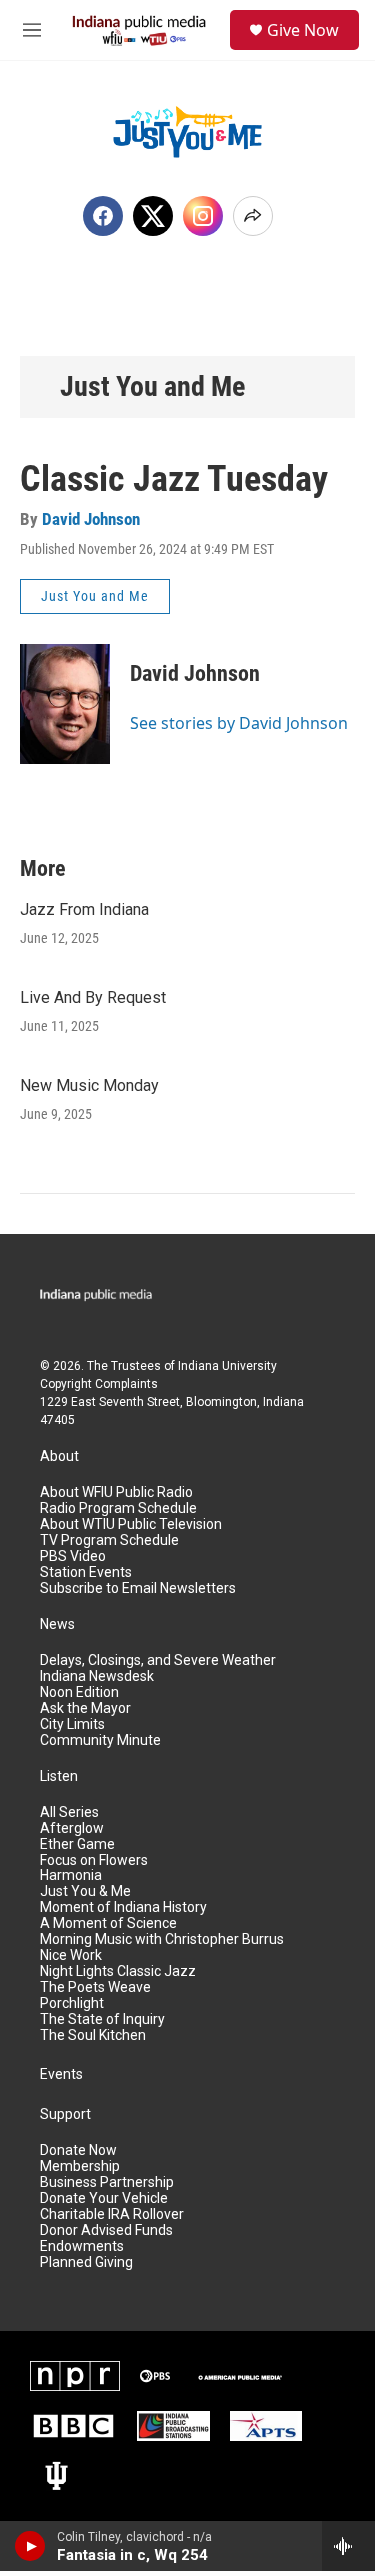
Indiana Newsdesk (97, 1676)
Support (65, 2114)
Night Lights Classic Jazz (118, 1971)
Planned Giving (86, 2262)
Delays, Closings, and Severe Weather (158, 1660)
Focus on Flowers (94, 1860)
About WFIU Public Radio (116, 1492)
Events (61, 2074)
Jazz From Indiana (84, 909)
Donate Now (78, 2150)
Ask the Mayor (85, 1708)
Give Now (303, 30)
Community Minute (100, 1740)
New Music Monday (89, 1085)
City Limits (72, 1724)
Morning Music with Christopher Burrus (162, 1939)
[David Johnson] (65, 704)
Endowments (82, 2246)
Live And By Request (93, 997)
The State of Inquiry (102, 2019)
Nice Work (71, 1955)
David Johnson (91, 519)
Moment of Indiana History (123, 1907)
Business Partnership (107, 2182)
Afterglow (72, 1828)
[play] (30, 2546)
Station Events (86, 1572)
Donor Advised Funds (106, 2230)
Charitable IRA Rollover (112, 2214)
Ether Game (77, 1844)
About (59, 1456)
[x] (153, 216)
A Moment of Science (108, 1923)
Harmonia (71, 1875)
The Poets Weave (95, 1987)
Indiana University (227, 1366)
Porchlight (72, 2003)
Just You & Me (85, 1891)
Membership (80, 2166)
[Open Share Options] (253, 216)
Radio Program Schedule (118, 1508)
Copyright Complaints (99, 1384)
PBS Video (73, 1556)
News (57, 1624)
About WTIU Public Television (131, 1524)
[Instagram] (203, 216)
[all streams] (348, 2546)
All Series (69, 1812)
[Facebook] (103, 216)
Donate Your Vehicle (104, 2198)
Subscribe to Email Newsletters (138, 1588)
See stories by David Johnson (239, 723)
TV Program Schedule (109, 1540)
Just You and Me (152, 386)
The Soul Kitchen (93, 2035)
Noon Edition (79, 1692)
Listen (59, 1776)
